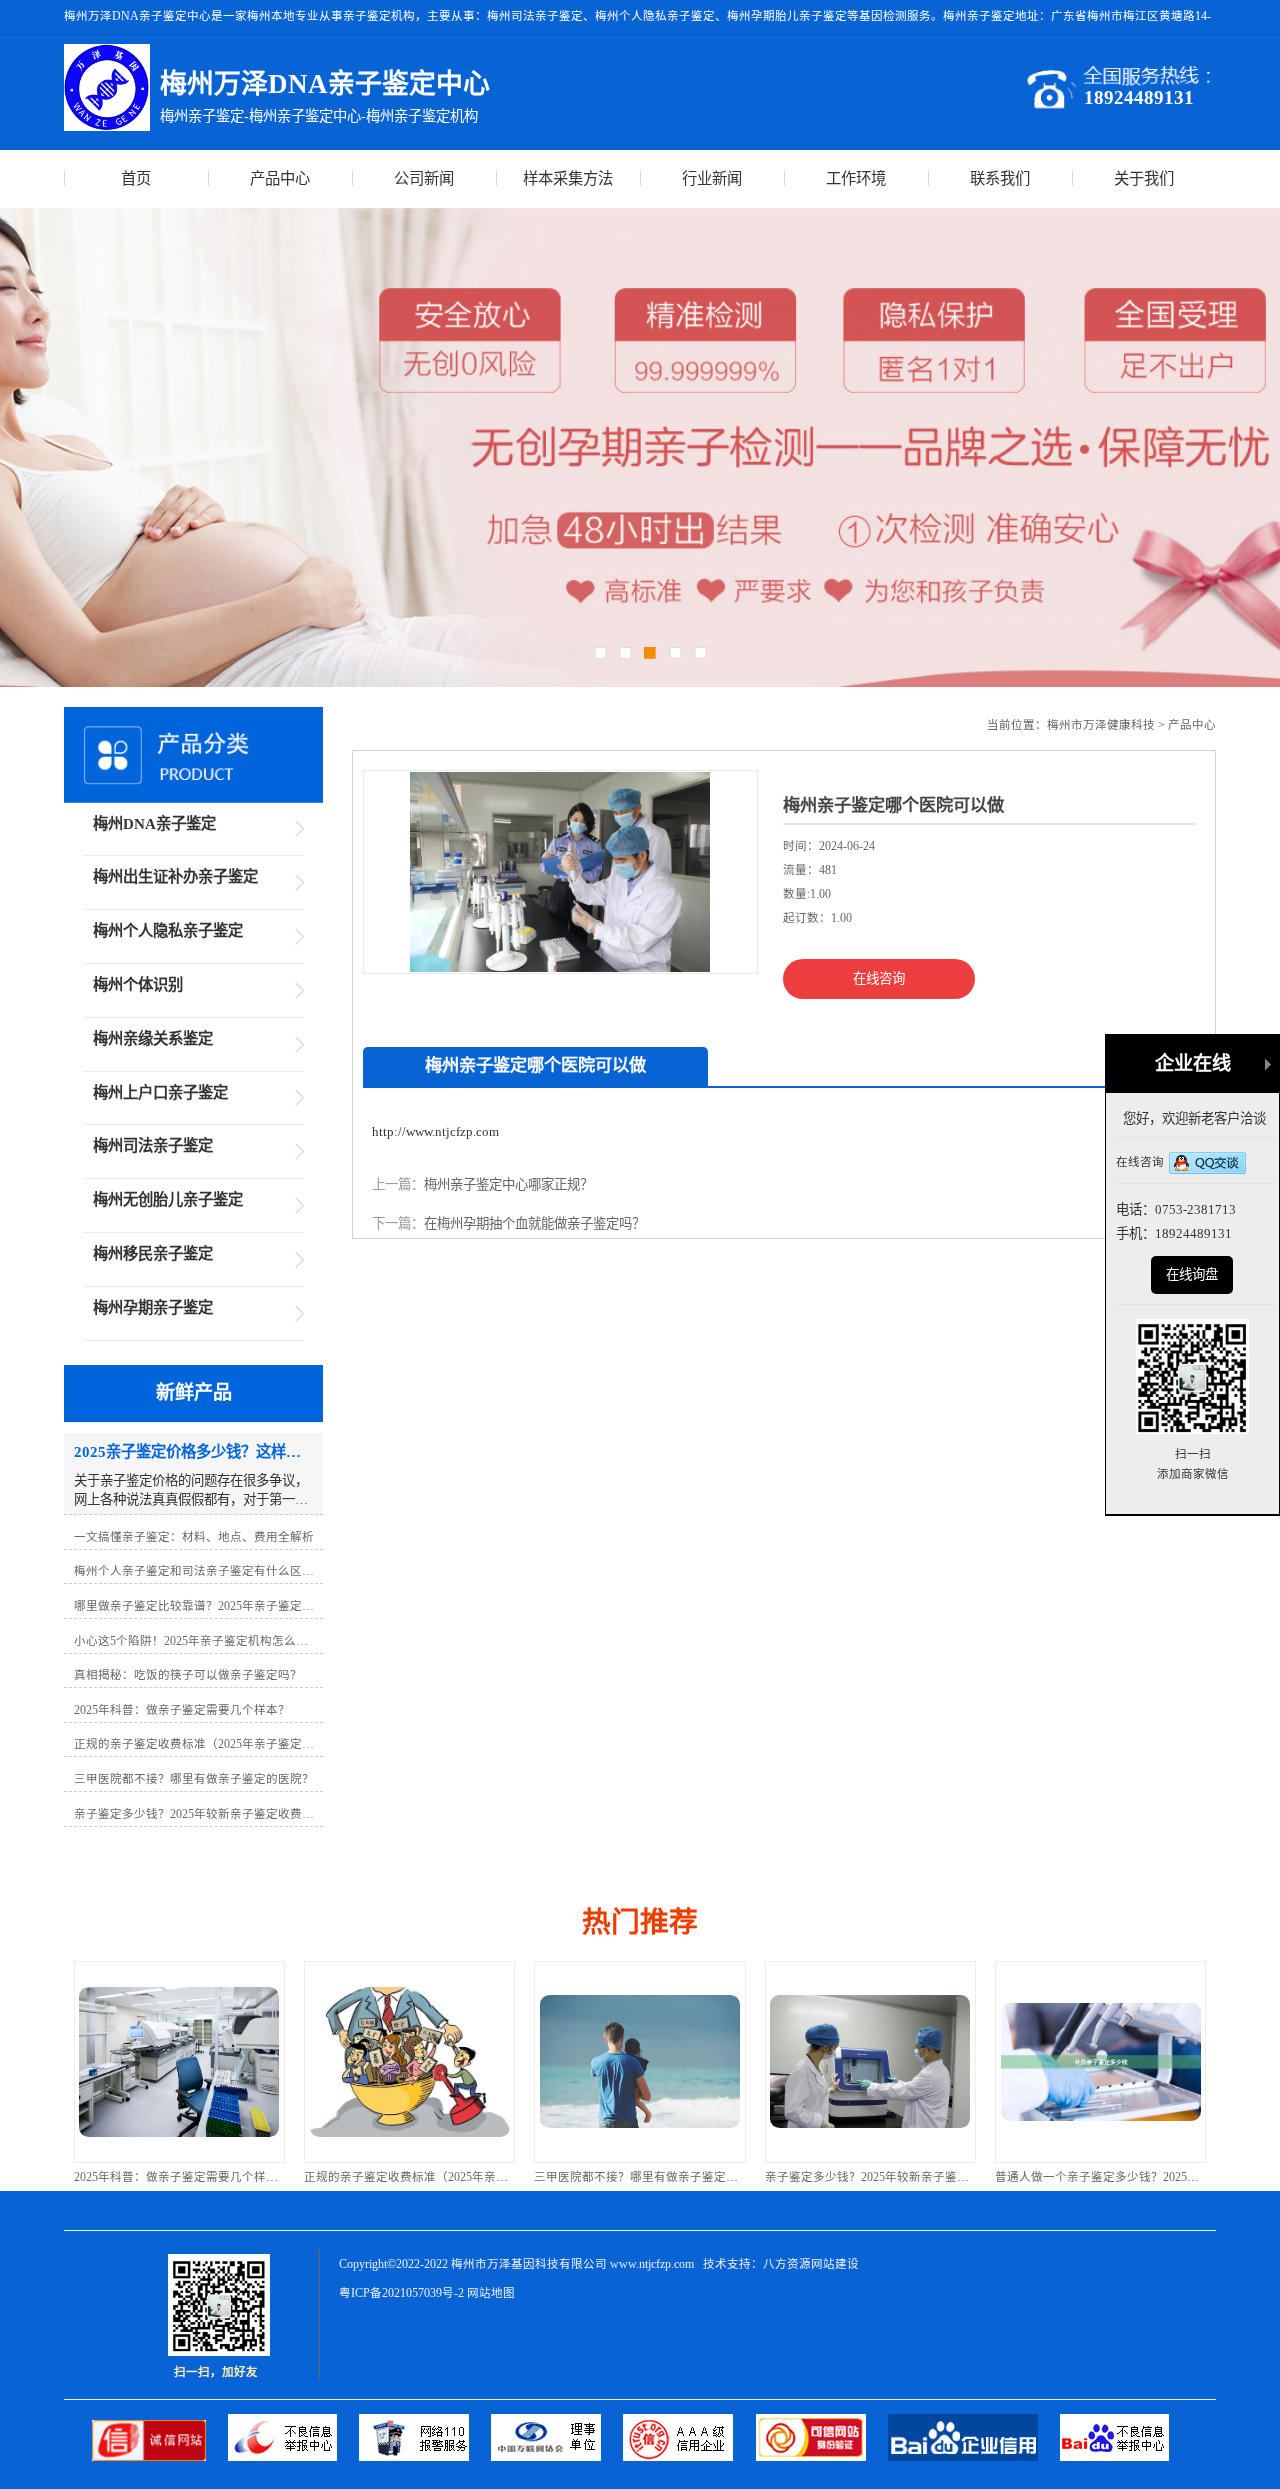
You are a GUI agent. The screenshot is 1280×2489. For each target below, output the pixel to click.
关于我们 (1144, 178)
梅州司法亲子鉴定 (153, 1145)
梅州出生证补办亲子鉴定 (175, 876)
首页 (136, 178)
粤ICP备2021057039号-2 (401, 2293)
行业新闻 (712, 178)
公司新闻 (424, 178)
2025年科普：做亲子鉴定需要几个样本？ (182, 2177)
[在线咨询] (1207, 1164)
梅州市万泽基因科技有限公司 (529, 2264)
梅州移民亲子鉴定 (153, 1253)
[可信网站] (822, 2456)
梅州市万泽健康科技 (1101, 725)
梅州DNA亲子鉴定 (154, 823)
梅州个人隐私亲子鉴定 (168, 930)
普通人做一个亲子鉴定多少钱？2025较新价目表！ (1127, 2177)
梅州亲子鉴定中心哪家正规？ (508, 1184)
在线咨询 (879, 978)
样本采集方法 (568, 178)
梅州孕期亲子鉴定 (153, 1307)
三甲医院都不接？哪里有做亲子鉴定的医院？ (654, 2177)
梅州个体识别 (138, 984)
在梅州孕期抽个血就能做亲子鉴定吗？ (534, 1223)
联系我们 (1000, 178)
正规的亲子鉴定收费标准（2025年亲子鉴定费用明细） (448, 2177)
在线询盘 (1192, 1274)
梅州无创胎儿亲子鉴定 (168, 1199)
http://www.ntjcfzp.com (435, 1131)
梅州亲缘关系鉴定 (153, 1038)
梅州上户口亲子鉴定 (160, 1092)
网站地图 (491, 2293)
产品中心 (280, 178)
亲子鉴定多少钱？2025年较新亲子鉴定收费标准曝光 (903, 2177)
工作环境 (856, 178)
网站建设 (835, 2264)
